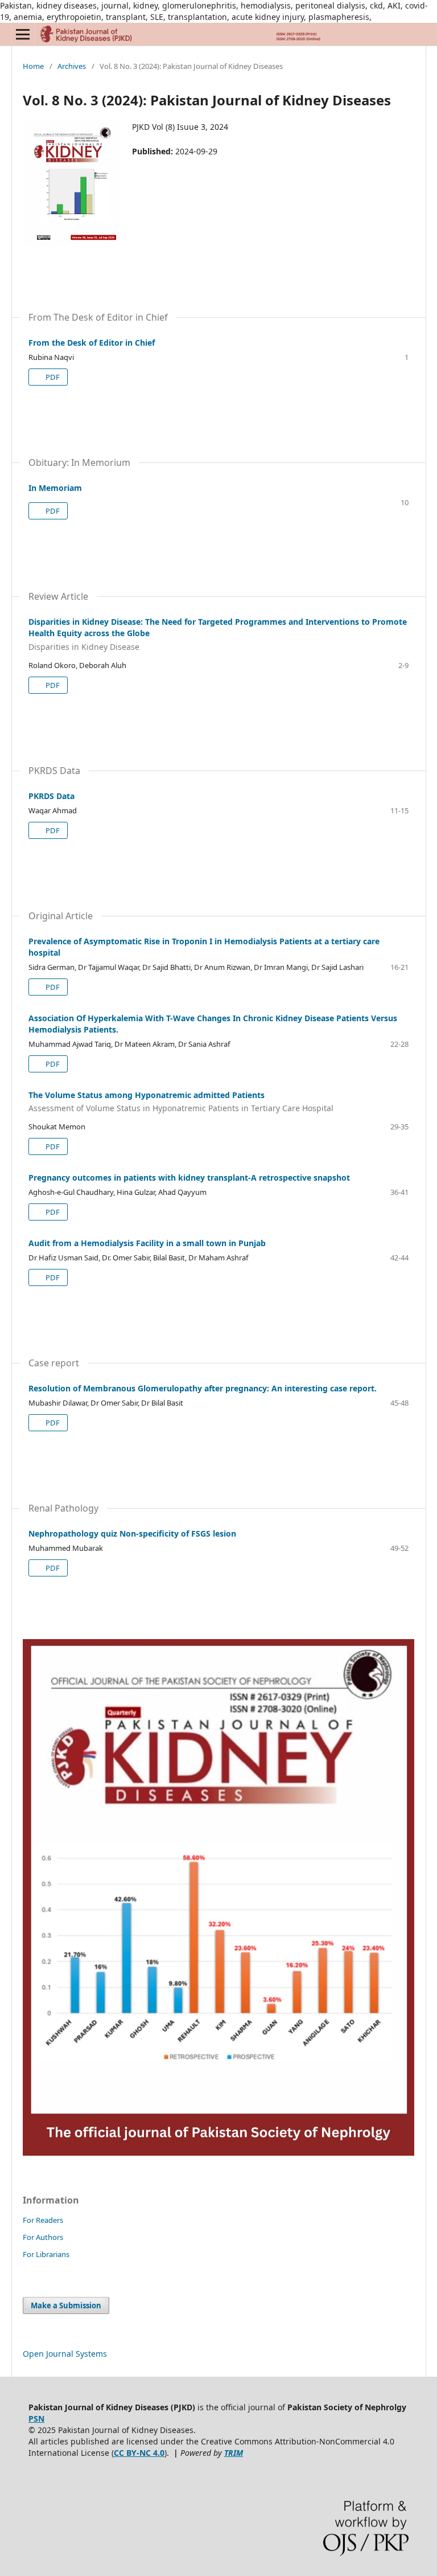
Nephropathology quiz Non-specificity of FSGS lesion (132, 1533)
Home (33, 66)
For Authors (43, 2237)
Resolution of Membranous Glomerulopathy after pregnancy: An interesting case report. (203, 1388)
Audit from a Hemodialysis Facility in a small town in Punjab (147, 1243)
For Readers (43, 2220)
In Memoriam (55, 488)
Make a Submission (66, 2305)
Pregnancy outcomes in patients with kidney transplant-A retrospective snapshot (189, 1178)
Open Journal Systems (65, 2354)
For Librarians (46, 2254)
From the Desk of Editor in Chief (92, 343)
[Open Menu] (23, 34)
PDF (52, 377)
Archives (72, 66)
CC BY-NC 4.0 (139, 2453)
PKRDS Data (51, 796)
